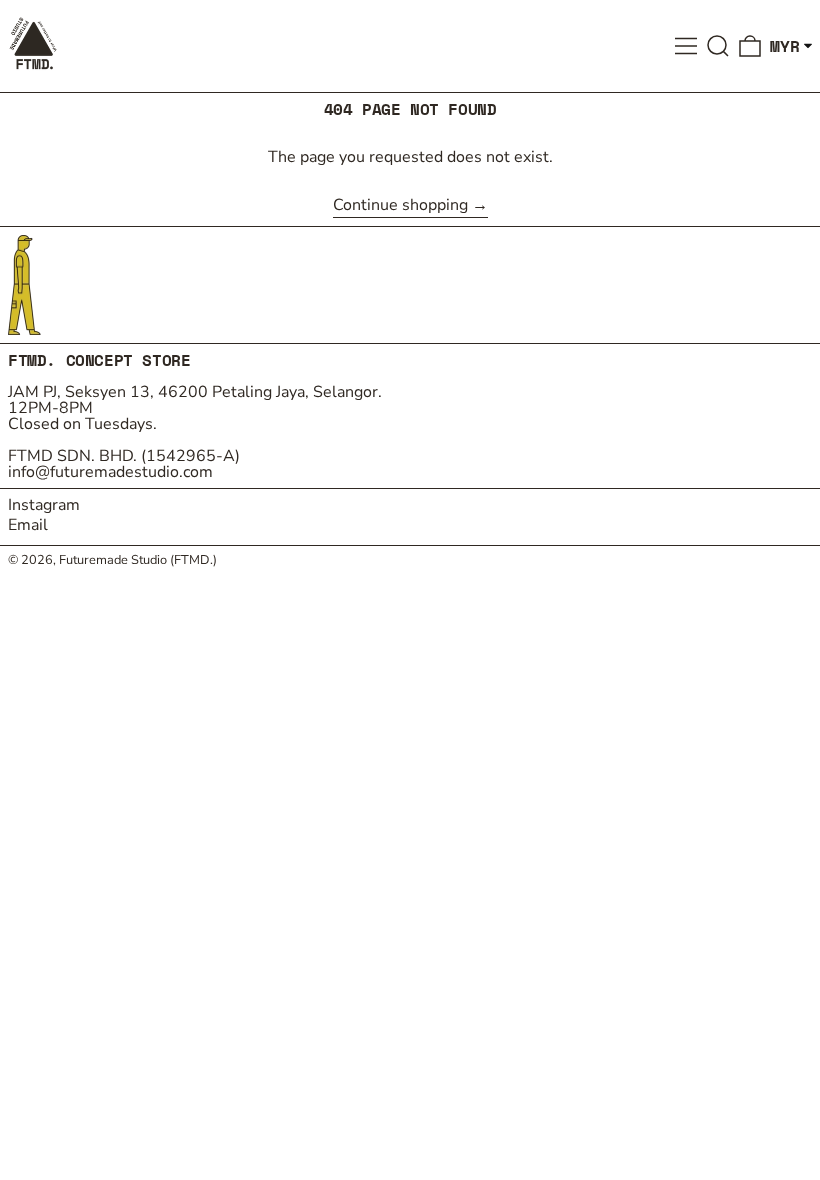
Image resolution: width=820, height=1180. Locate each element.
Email (28, 525)
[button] (718, 46)
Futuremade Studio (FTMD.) (138, 560)
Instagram (44, 505)
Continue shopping (400, 206)
